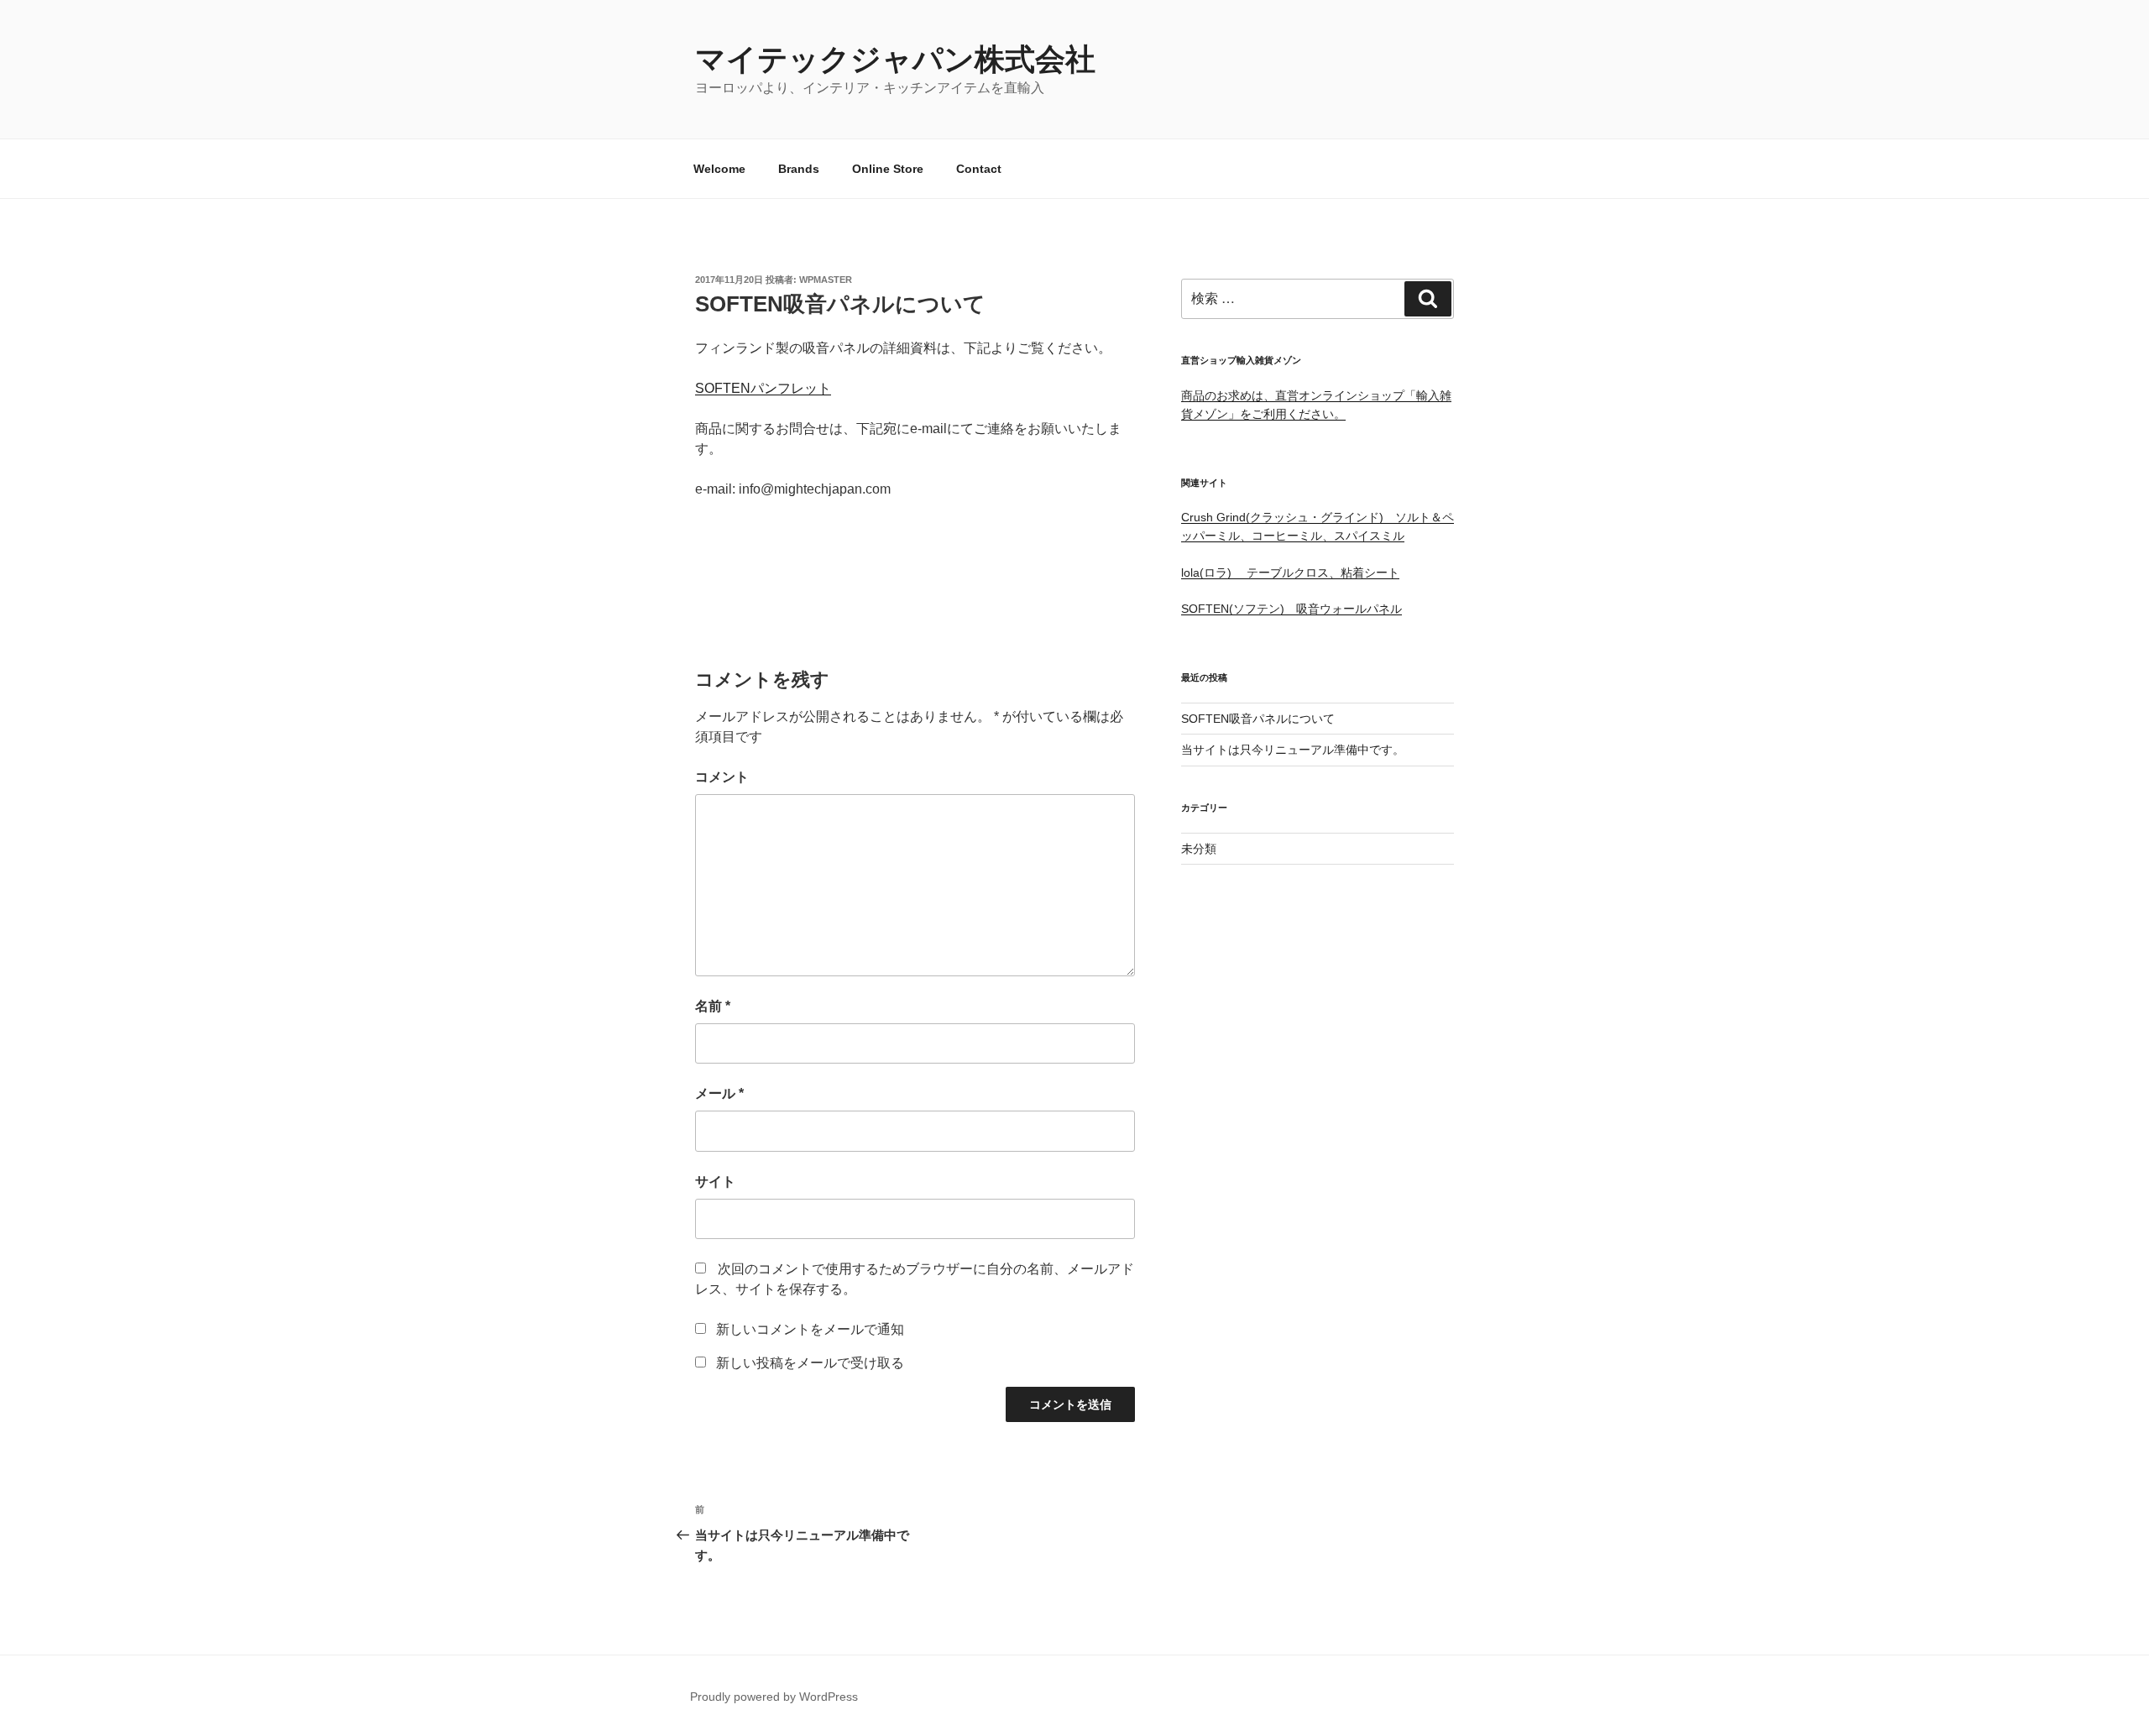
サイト (715, 1182)
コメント (722, 777)
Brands (799, 169)
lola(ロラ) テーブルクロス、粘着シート (1290, 573)
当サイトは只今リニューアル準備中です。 (1293, 750)
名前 (713, 1006)
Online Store (888, 169)
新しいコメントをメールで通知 (810, 1329)
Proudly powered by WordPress (774, 1697)
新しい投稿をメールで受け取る (810, 1363)
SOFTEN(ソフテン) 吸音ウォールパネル (1291, 609)
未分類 (1199, 849)
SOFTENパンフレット (763, 388)
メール (719, 1093)
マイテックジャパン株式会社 (895, 59)
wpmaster (826, 280)
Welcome (719, 169)
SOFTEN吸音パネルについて (1258, 719)
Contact (979, 169)
